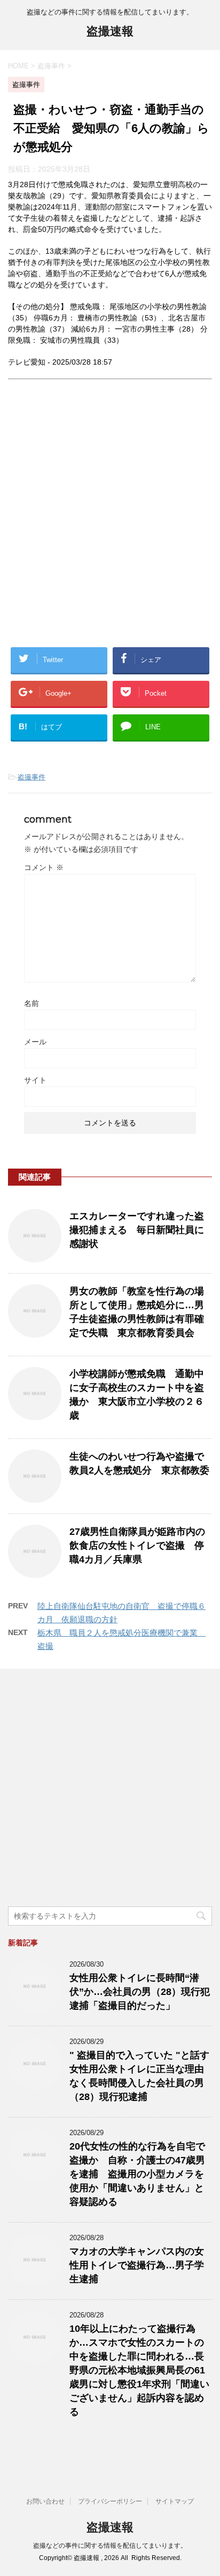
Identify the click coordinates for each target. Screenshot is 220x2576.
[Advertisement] (110, 522)
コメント (44, 867)
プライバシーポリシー (110, 2501)
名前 (32, 1003)
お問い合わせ (45, 2501)
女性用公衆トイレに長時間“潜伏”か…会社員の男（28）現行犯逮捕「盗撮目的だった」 (140, 1992)
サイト (35, 1080)
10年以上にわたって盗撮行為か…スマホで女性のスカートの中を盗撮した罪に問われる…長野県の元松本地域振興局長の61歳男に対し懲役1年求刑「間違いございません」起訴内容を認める (139, 2370)
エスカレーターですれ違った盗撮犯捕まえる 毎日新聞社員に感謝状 (137, 1230)
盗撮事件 (32, 777)
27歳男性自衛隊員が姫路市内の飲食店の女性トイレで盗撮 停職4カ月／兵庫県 (137, 1545)
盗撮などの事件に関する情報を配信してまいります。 (110, 2546)
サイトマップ (175, 2501)
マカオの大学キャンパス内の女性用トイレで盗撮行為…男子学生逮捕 (137, 2265)
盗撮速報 (110, 31)
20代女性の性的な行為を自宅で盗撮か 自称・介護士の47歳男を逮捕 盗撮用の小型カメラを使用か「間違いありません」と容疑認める (137, 2174)
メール (35, 1042)
